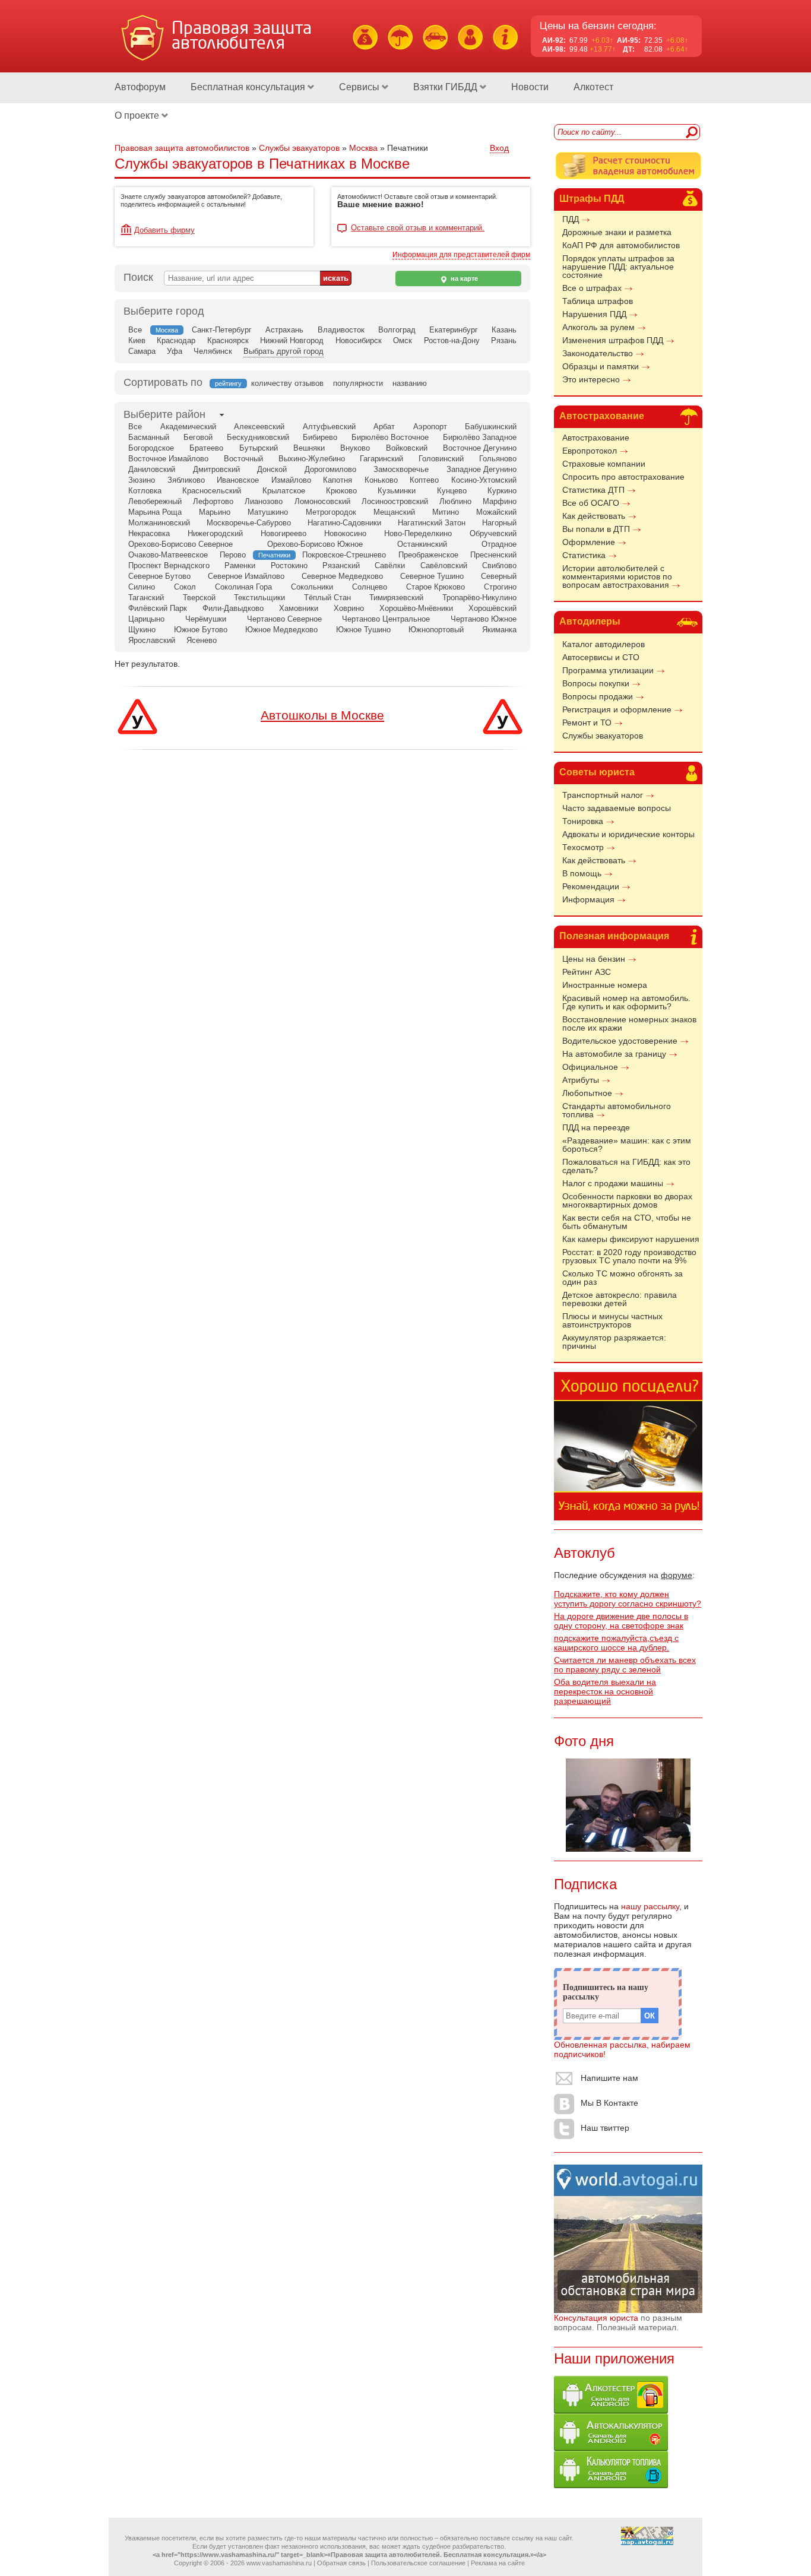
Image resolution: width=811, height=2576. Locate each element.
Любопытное (587, 1093)
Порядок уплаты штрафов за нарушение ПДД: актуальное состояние (618, 267)
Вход (499, 148)
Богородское (151, 448)
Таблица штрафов (598, 301)
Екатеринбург (454, 330)
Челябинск (213, 351)
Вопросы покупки (596, 683)
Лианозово (264, 501)
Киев (137, 340)
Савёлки (390, 565)
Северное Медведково (342, 576)
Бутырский (259, 448)
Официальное (590, 1067)
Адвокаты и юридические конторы (628, 834)
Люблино (455, 501)
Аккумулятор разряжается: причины (614, 1342)
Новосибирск (359, 340)
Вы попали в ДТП (596, 529)
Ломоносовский (322, 501)
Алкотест (593, 87)
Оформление (589, 542)
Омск (403, 340)
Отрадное (499, 544)
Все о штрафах (592, 288)
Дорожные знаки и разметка (617, 232)
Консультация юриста (596, 2318)
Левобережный (155, 501)
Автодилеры (590, 621)
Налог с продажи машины (613, 1183)
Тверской (199, 598)
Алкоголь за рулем (598, 327)
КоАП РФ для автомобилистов (621, 245)
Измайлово (291, 480)
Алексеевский (259, 427)
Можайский (496, 512)
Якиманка (499, 630)
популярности (358, 383)
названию (410, 383)
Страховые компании (604, 464)
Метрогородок (331, 512)
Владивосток (341, 330)
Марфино (500, 501)
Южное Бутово (201, 630)
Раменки (240, 565)
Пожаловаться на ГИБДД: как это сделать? (626, 1166)
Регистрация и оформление (617, 709)
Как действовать (594, 516)
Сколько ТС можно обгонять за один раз (622, 1278)
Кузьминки (397, 491)
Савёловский (444, 565)
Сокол (185, 587)
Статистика (584, 555)
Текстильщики (259, 598)
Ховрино (349, 608)
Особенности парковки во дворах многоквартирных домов (627, 1200)
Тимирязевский (396, 598)
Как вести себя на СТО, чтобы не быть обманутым (627, 1222)
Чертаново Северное (284, 619)
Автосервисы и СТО (601, 657)
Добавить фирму (164, 230)
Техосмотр (583, 847)
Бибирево (320, 437)
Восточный (243, 459)
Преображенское (428, 555)
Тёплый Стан (327, 598)
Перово (233, 555)
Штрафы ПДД (592, 199)
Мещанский (394, 512)
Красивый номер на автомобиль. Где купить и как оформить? (626, 1002)
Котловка (145, 491)
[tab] (164, 415)
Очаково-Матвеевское (168, 555)
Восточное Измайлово (168, 459)
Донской (272, 469)
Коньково (381, 480)
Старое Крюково (435, 587)
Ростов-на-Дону (452, 340)
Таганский (146, 598)
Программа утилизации (608, 670)
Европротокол (590, 451)
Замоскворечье (401, 469)
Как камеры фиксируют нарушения (631, 1239)
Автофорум (140, 87)
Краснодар (176, 340)
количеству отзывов (287, 383)
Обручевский (493, 533)
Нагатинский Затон (432, 523)
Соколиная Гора (243, 587)
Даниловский (152, 469)
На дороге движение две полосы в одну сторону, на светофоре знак (621, 1621)
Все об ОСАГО (591, 503)
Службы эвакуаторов (603, 736)
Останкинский (422, 544)
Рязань (504, 340)
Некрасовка (149, 533)
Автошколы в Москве (322, 715)
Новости (530, 87)
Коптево (424, 480)
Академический (188, 427)
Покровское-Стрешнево (344, 555)
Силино (142, 587)
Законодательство (598, 353)
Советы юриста (597, 772)
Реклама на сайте (498, 2563)
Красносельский (212, 491)
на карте (463, 278)
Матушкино (268, 512)
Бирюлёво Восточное (390, 437)
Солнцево (370, 587)
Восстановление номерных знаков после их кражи (629, 1024)
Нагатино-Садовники (344, 523)
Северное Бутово (159, 576)
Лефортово (213, 501)
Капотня (338, 480)
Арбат (384, 427)
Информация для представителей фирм (461, 255)
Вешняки (309, 448)
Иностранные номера (605, 985)
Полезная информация (614, 936)
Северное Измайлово (246, 576)
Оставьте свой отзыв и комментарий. (418, 228)
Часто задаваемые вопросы (617, 808)
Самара (142, 351)
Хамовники (299, 608)
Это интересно (591, 379)
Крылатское (284, 491)
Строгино (500, 587)
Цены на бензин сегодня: (598, 26)
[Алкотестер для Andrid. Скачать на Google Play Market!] (611, 2410)
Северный (499, 576)
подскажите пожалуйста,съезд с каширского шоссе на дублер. (616, 1643)
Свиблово (499, 565)
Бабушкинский (491, 427)
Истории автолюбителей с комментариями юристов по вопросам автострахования (617, 576)
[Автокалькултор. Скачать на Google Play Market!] (611, 2448)
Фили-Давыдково (233, 608)
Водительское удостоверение (620, 1041)
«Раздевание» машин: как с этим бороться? (627, 1145)
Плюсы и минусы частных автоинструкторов (612, 1320)
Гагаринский (381, 459)
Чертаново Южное (484, 619)
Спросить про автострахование (623, 477)
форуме (677, 1575)
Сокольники (312, 587)
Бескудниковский (258, 437)
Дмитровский (216, 469)
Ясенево (202, 640)
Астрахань (284, 330)
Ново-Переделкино (418, 533)
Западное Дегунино (481, 469)
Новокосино (345, 533)
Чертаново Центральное (386, 619)
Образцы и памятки (601, 366)
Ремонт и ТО (587, 723)
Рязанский (341, 565)
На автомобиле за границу (614, 1054)
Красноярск (228, 340)
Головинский (441, 459)
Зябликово (186, 480)
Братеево (206, 448)
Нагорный (499, 523)
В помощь (582, 873)
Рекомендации (591, 886)
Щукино (142, 630)
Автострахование (602, 416)
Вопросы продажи (598, 696)
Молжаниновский (159, 523)
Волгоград (397, 330)
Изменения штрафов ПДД (613, 340)
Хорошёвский (492, 608)
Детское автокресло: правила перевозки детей (620, 1299)
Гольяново (498, 459)
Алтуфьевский (329, 427)
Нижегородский (215, 533)
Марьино (215, 512)
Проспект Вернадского (169, 565)
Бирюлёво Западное (480, 437)
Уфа (175, 351)
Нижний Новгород (292, 340)
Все (135, 330)
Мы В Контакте (609, 2103)
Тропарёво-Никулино (479, 598)
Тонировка (583, 821)
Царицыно (146, 619)
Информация (588, 899)
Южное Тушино (363, 630)
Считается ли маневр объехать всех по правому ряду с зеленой (625, 1665)
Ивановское (238, 480)
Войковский (407, 448)
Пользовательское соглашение (418, 2563)
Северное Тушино (432, 576)
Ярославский (152, 640)
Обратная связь (341, 2563)
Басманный (149, 437)
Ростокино (289, 565)
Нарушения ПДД (594, 314)
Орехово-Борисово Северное (180, 544)
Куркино (502, 491)
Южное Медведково (281, 630)
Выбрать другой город (283, 351)
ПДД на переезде (596, 1127)
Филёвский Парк (158, 608)
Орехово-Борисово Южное (315, 544)
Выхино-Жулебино (312, 459)
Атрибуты (581, 1080)
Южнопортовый (436, 630)
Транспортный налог (603, 795)
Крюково (341, 491)
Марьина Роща (155, 512)
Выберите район (164, 414)
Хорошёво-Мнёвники (416, 608)
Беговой (198, 437)
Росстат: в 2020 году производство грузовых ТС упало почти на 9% (629, 1256)
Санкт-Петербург (222, 330)
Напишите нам (609, 2078)
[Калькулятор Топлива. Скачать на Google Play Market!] (611, 2485)
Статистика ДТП (593, 490)
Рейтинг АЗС (587, 972)
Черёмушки (206, 619)
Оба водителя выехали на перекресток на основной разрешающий (605, 1691)
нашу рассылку (650, 1906)
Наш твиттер (605, 2128)
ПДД (571, 219)
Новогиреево (283, 533)
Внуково (355, 448)
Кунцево (452, 491)
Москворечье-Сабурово (249, 523)
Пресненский (493, 555)
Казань (504, 330)
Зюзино (142, 480)
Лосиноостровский (395, 501)
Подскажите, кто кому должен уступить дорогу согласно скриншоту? (628, 1599)
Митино (446, 512)
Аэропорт (430, 427)
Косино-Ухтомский (484, 480)
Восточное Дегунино (480, 448)
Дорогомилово (330, 469)
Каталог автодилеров (604, 644)
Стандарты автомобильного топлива (617, 1110)
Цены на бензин (594, 959)
